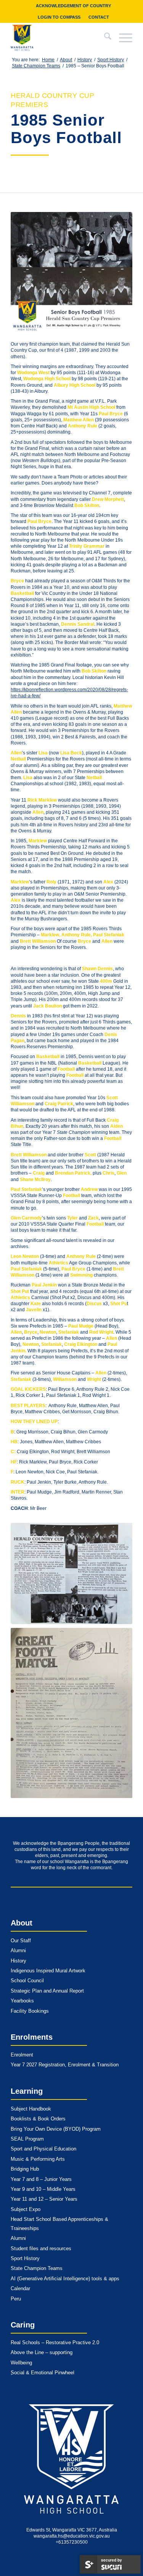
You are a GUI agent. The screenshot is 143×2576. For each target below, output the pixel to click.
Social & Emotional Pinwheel (43, 2373)
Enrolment (22, 2055)
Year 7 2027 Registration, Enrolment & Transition (65, 2065)
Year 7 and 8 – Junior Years (41, 2179)
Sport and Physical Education (43, 2149)
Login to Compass (59, 17)
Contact (99, 17)
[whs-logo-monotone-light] (72, 2459)
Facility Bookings (30, 2011)
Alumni (18, 1950)
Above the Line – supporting (42, 2352)
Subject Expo (26, 2209)
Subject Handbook (31, 2109)
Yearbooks (22, 2001)
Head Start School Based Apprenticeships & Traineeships (59, 2224)
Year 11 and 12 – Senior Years (44, 2199)
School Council (27, 1981)
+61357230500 (72, 2542)
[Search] (104, 38)
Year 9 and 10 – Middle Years (43, 2189)
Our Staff (21, 1941)
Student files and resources (41, 2248)
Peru (16, 2299)
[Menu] (122, 38)
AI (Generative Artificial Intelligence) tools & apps (65, 2279)
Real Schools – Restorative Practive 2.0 (55, 2342)
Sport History (25, 2258)
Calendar (20, 2288)
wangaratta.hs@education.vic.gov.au (72, 2536)
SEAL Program (27, 2139)
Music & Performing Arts (38, 2159)
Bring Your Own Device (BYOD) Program (56, 2129)
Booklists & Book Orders (38, 2119)
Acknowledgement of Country (73, 6)
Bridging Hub (25, 2169)
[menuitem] (74, 6)
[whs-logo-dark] (59, 38)
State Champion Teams (37, 2268)
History (18, 1961)
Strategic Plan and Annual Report (47, 1991)
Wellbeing (21, 2363)
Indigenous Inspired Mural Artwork (48, 1971)
